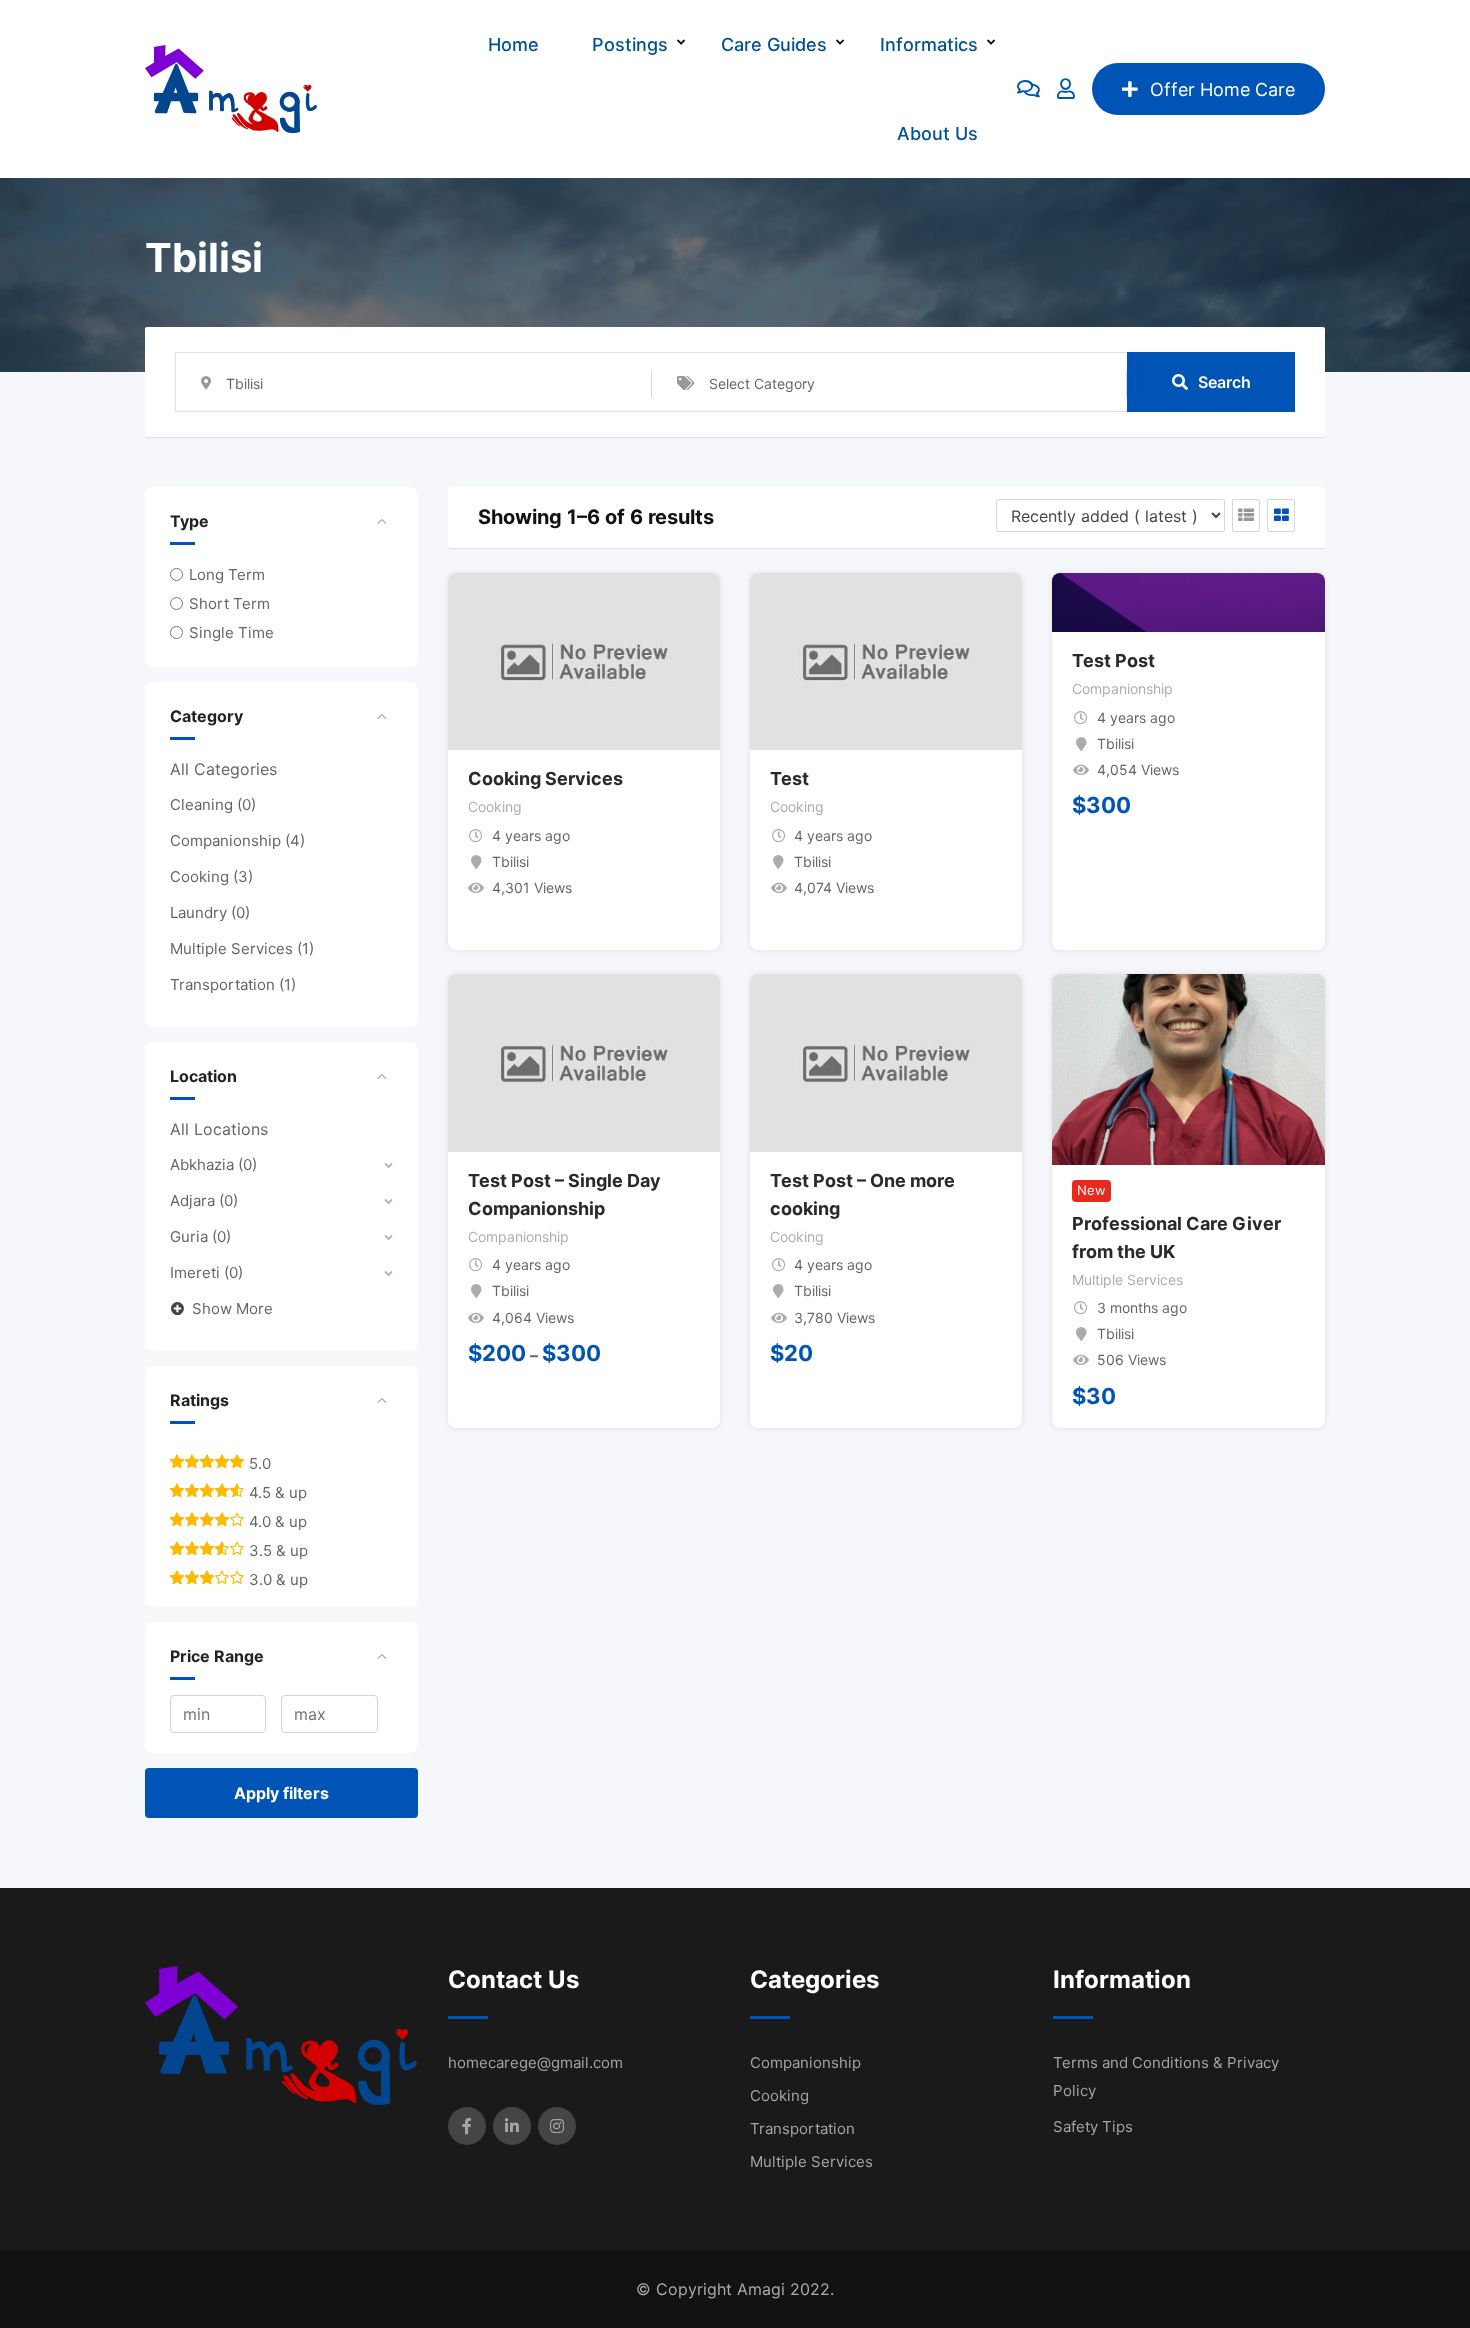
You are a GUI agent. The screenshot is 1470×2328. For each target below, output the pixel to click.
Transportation (233, 984)
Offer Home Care (1222, 89)
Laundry (210, 912)
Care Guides (774, 44)
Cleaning (213, 804)
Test (789, 778)
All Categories (223, 769)
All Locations (219, 1129)
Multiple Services (242, 948)
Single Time (231, 632)
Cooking (211, 876)
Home (513, 44)
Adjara (204, 1200)
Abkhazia (213, 1164)
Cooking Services (545, 778)
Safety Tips (1093, 2126)
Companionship (237, 840)
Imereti (206, 1272)
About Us (937, 133)
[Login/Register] (1066, 89)
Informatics (929, 44)
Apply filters (281, 1793)
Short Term (229, 603)
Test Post (1113, 660)
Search (1224, 382)
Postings (630, 44)
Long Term (227, 574)
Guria (200, 1236)
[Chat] (1028, 89)
